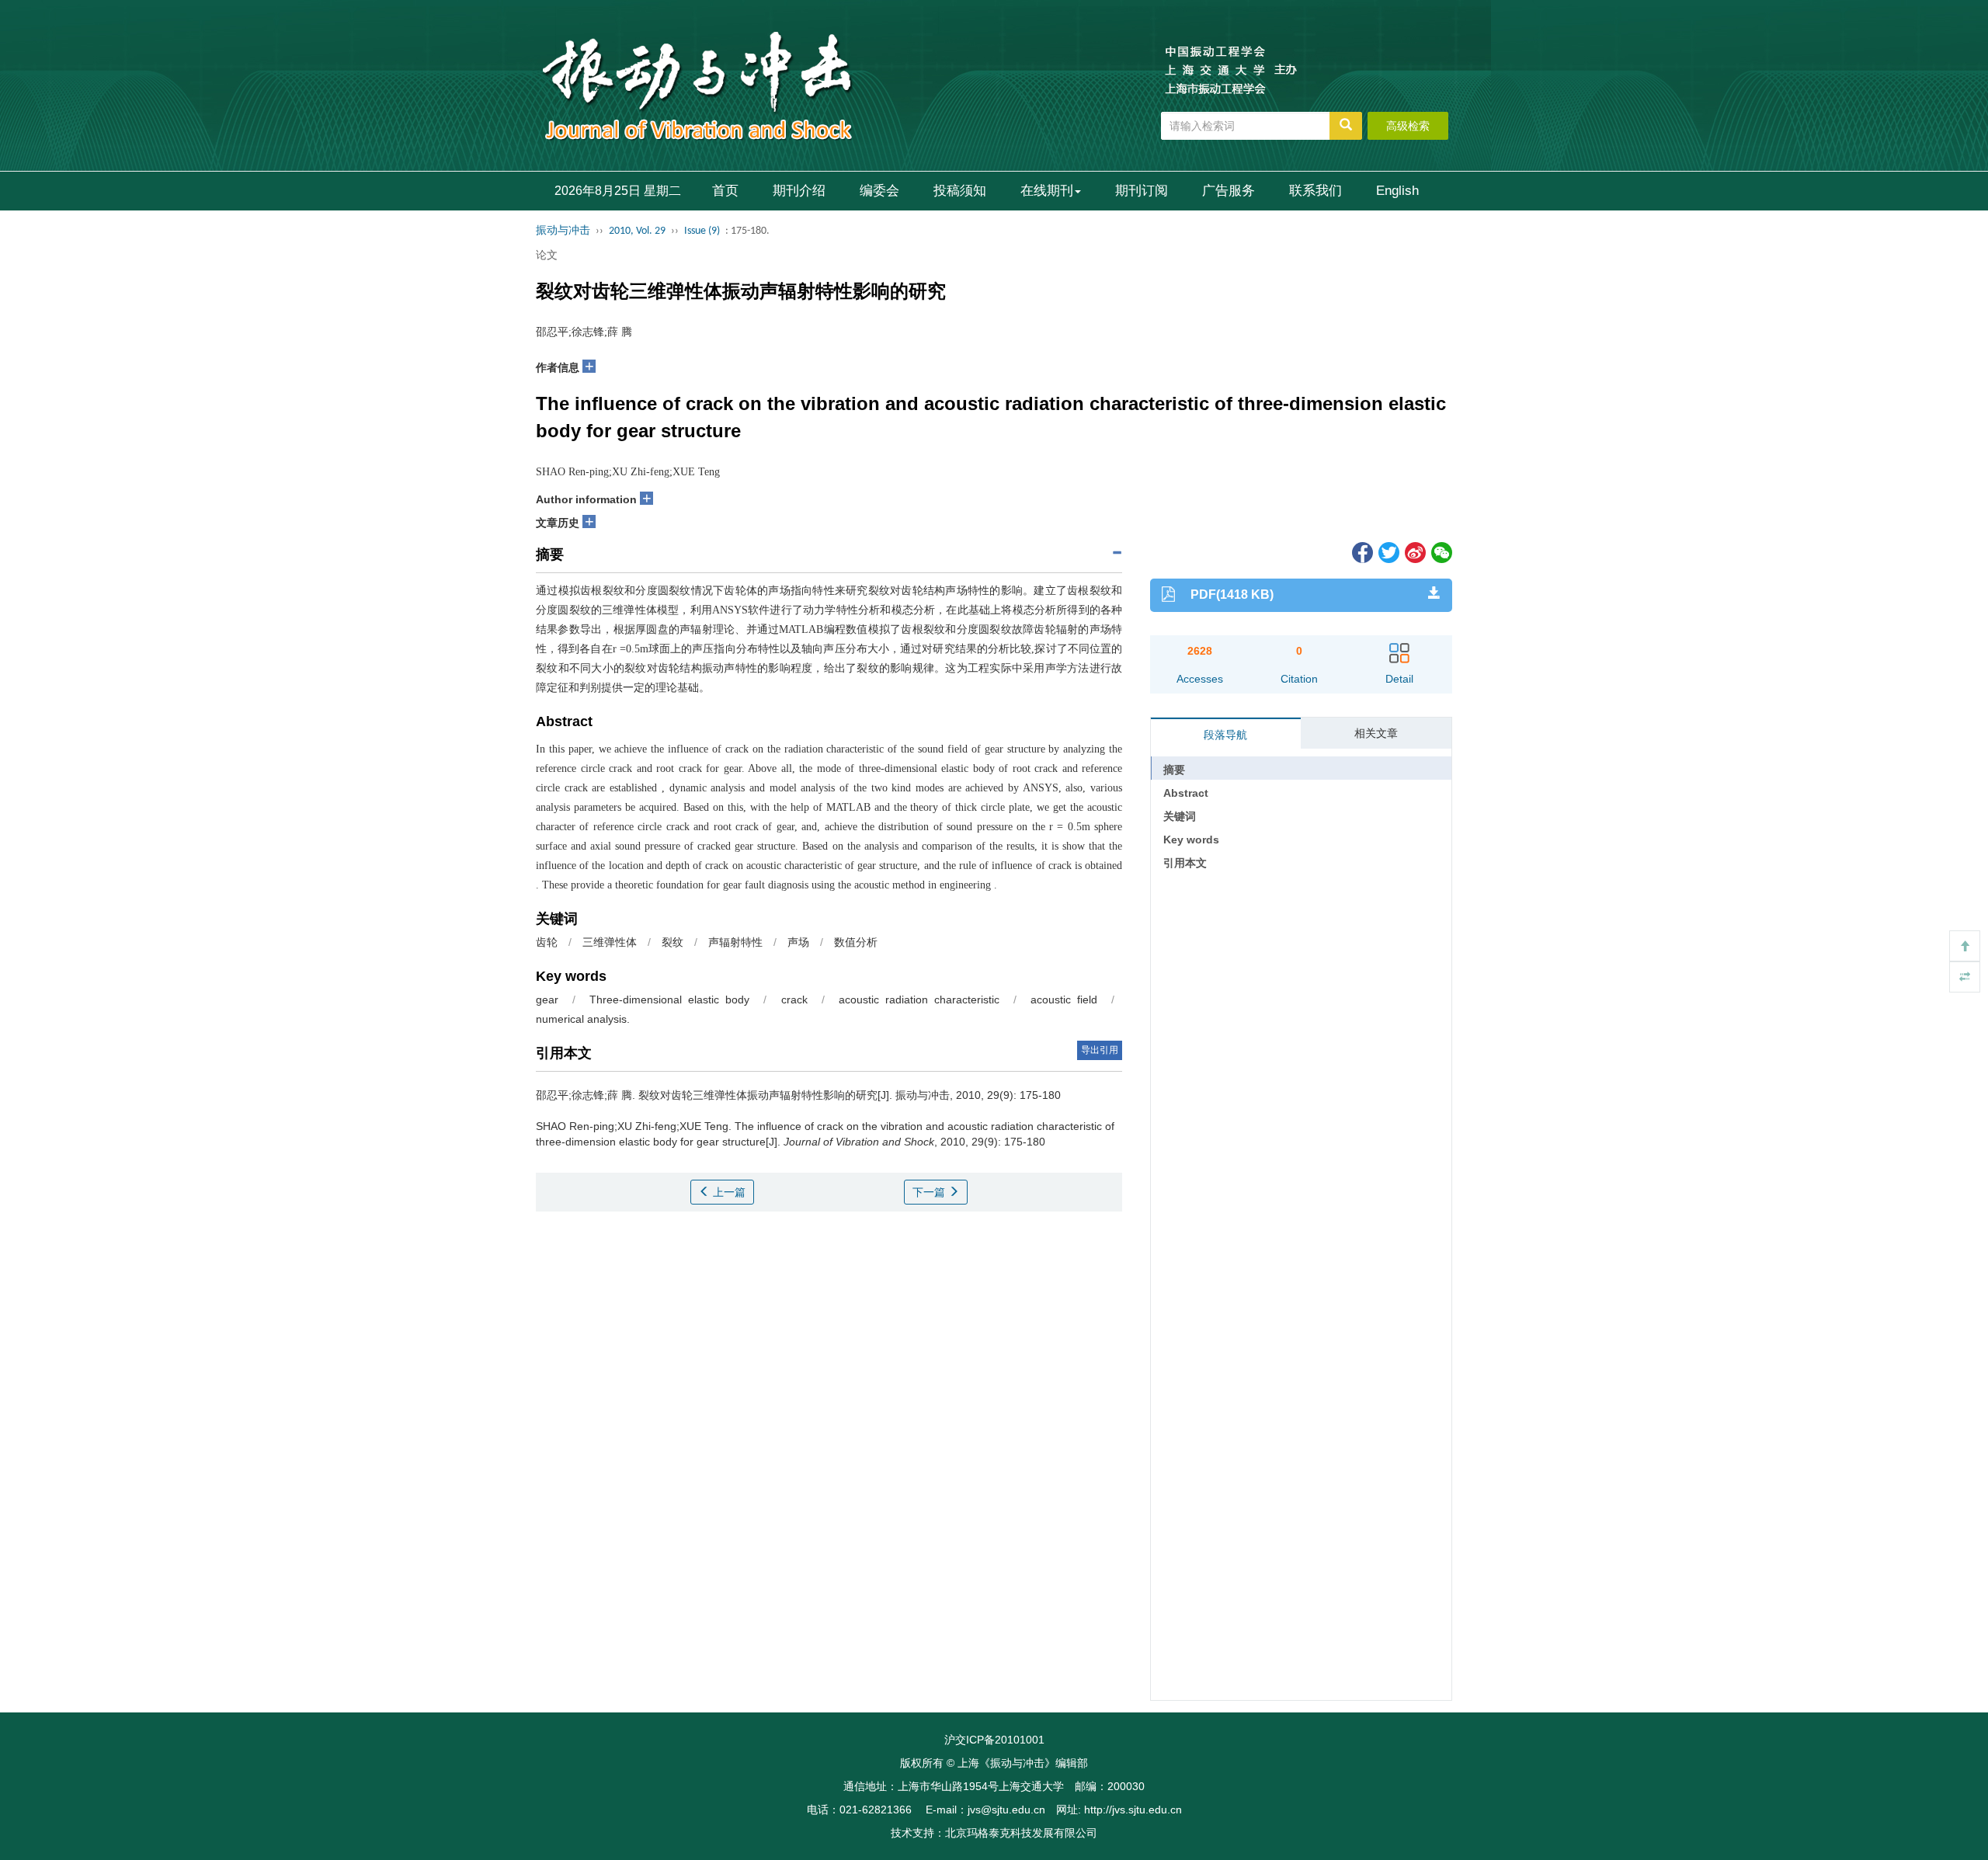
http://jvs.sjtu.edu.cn (1133, 1810)
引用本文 (1185, 863)
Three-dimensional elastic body (669, 1000)
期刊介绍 (799, 191)
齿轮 (547, 942)
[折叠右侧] (1965, 977)
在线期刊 (1047, 191)
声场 (798, 942)
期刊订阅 (1142, 191)
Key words (1191, 840)
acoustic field (1064, 1000)
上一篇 (728, 1192)
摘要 (1174, 770)
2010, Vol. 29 (637, 231)
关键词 (1180, 816)
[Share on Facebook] (1361, 551)
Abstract (1186, 793)
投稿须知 (960, 191)
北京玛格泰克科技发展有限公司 (1021, 1833)
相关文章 (1376, 733)
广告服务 (1229, 191)
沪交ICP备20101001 (994, 1740)
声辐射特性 (735, 942)
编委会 (879, 191)
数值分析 (856, 942)
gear (547, 1000)
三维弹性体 (610, 942)
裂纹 (673, 942)
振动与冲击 (563, 231)
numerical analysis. (583, 1019)
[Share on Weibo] (1414, 551)
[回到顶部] (1965, 946)
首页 (725, 191)
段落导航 (1225, 735)
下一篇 (930, 1192)
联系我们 (1315, 191)
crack (794, 1000)
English (1397, 191)
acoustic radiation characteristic (919, 1000)
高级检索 (1408, 126)
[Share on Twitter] (1388, 551)
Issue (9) (702, 231)
